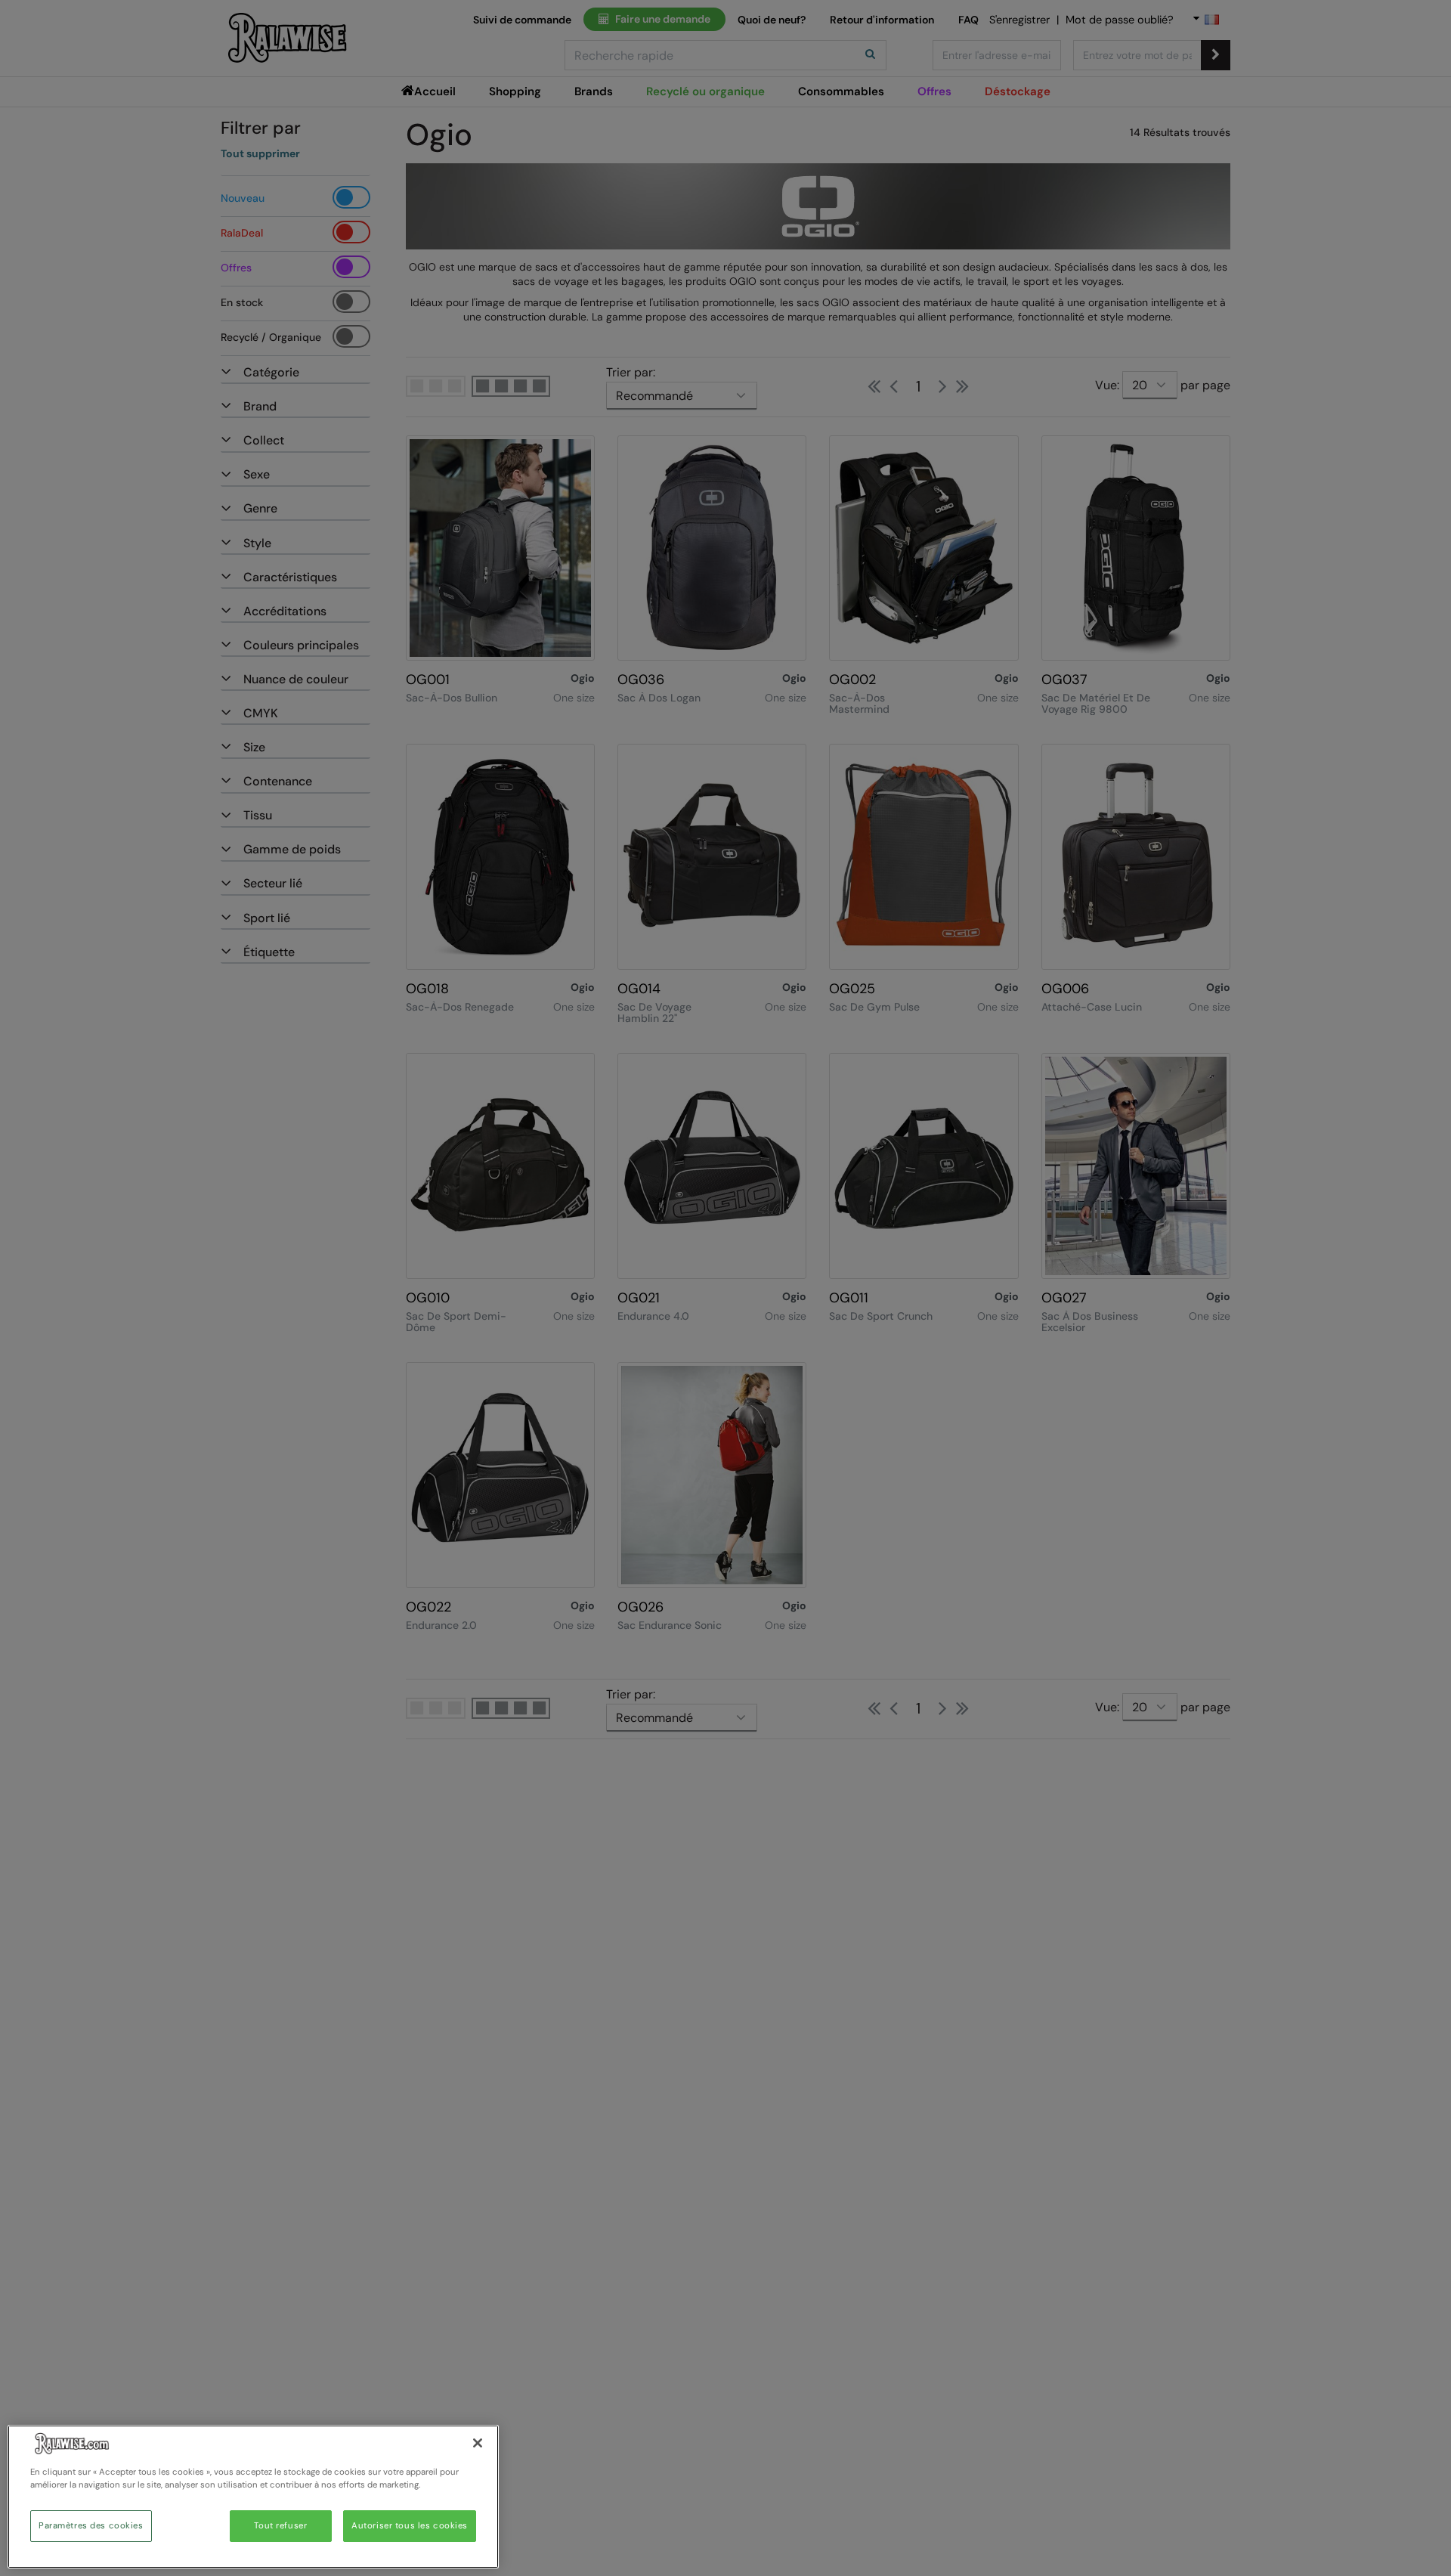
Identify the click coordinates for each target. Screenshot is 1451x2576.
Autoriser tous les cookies (410, 2526)
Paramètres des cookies (91, 2526)
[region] (253, 2497)
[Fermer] (478, 2443)
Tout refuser (280, 2526)
